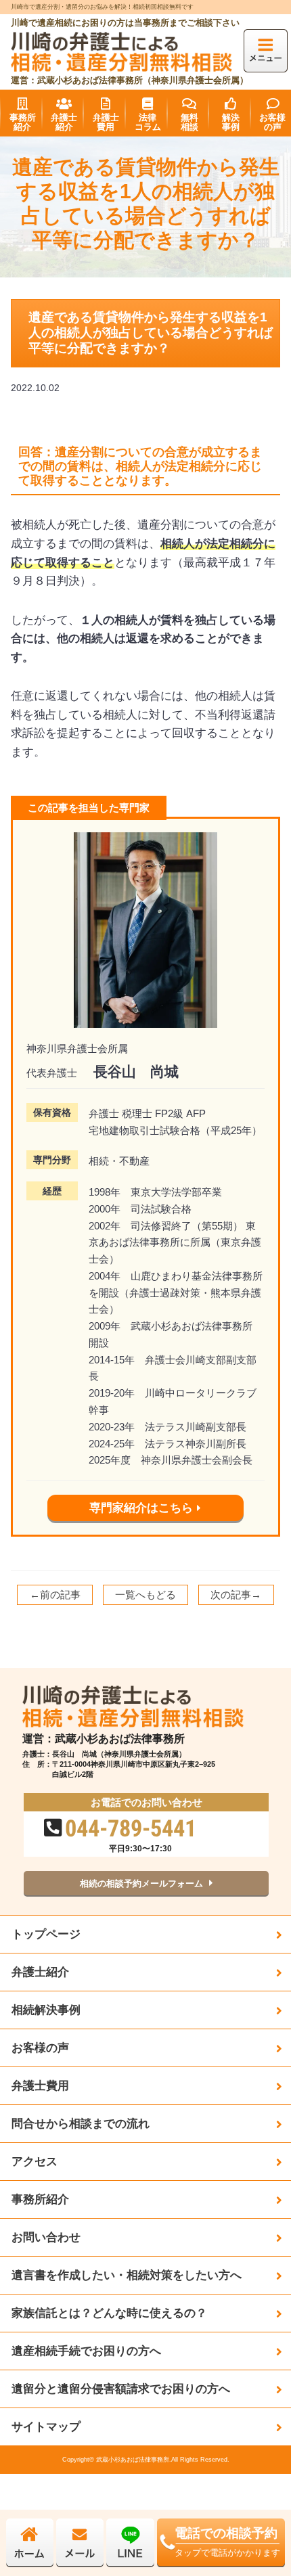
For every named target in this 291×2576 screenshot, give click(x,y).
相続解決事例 (46, 2010)
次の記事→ (236, 1595)
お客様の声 (40, 2048)
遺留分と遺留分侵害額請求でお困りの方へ (121, 2389)
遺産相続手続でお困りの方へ (86, 2351)
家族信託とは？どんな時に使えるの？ (109, 2313)
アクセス (35, 2161)
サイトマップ (46, 2426)
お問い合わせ (46, 2237)
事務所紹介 (40, 2199)
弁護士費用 (40, 2085)
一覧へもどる (145, 1595)
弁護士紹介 (40, 1972)
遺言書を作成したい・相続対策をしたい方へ (127, 2275)
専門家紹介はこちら (141, 1508)
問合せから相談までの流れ (81, 2123)
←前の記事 (55, 1595)
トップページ (46, 1934)
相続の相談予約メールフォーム (141, 1883)
